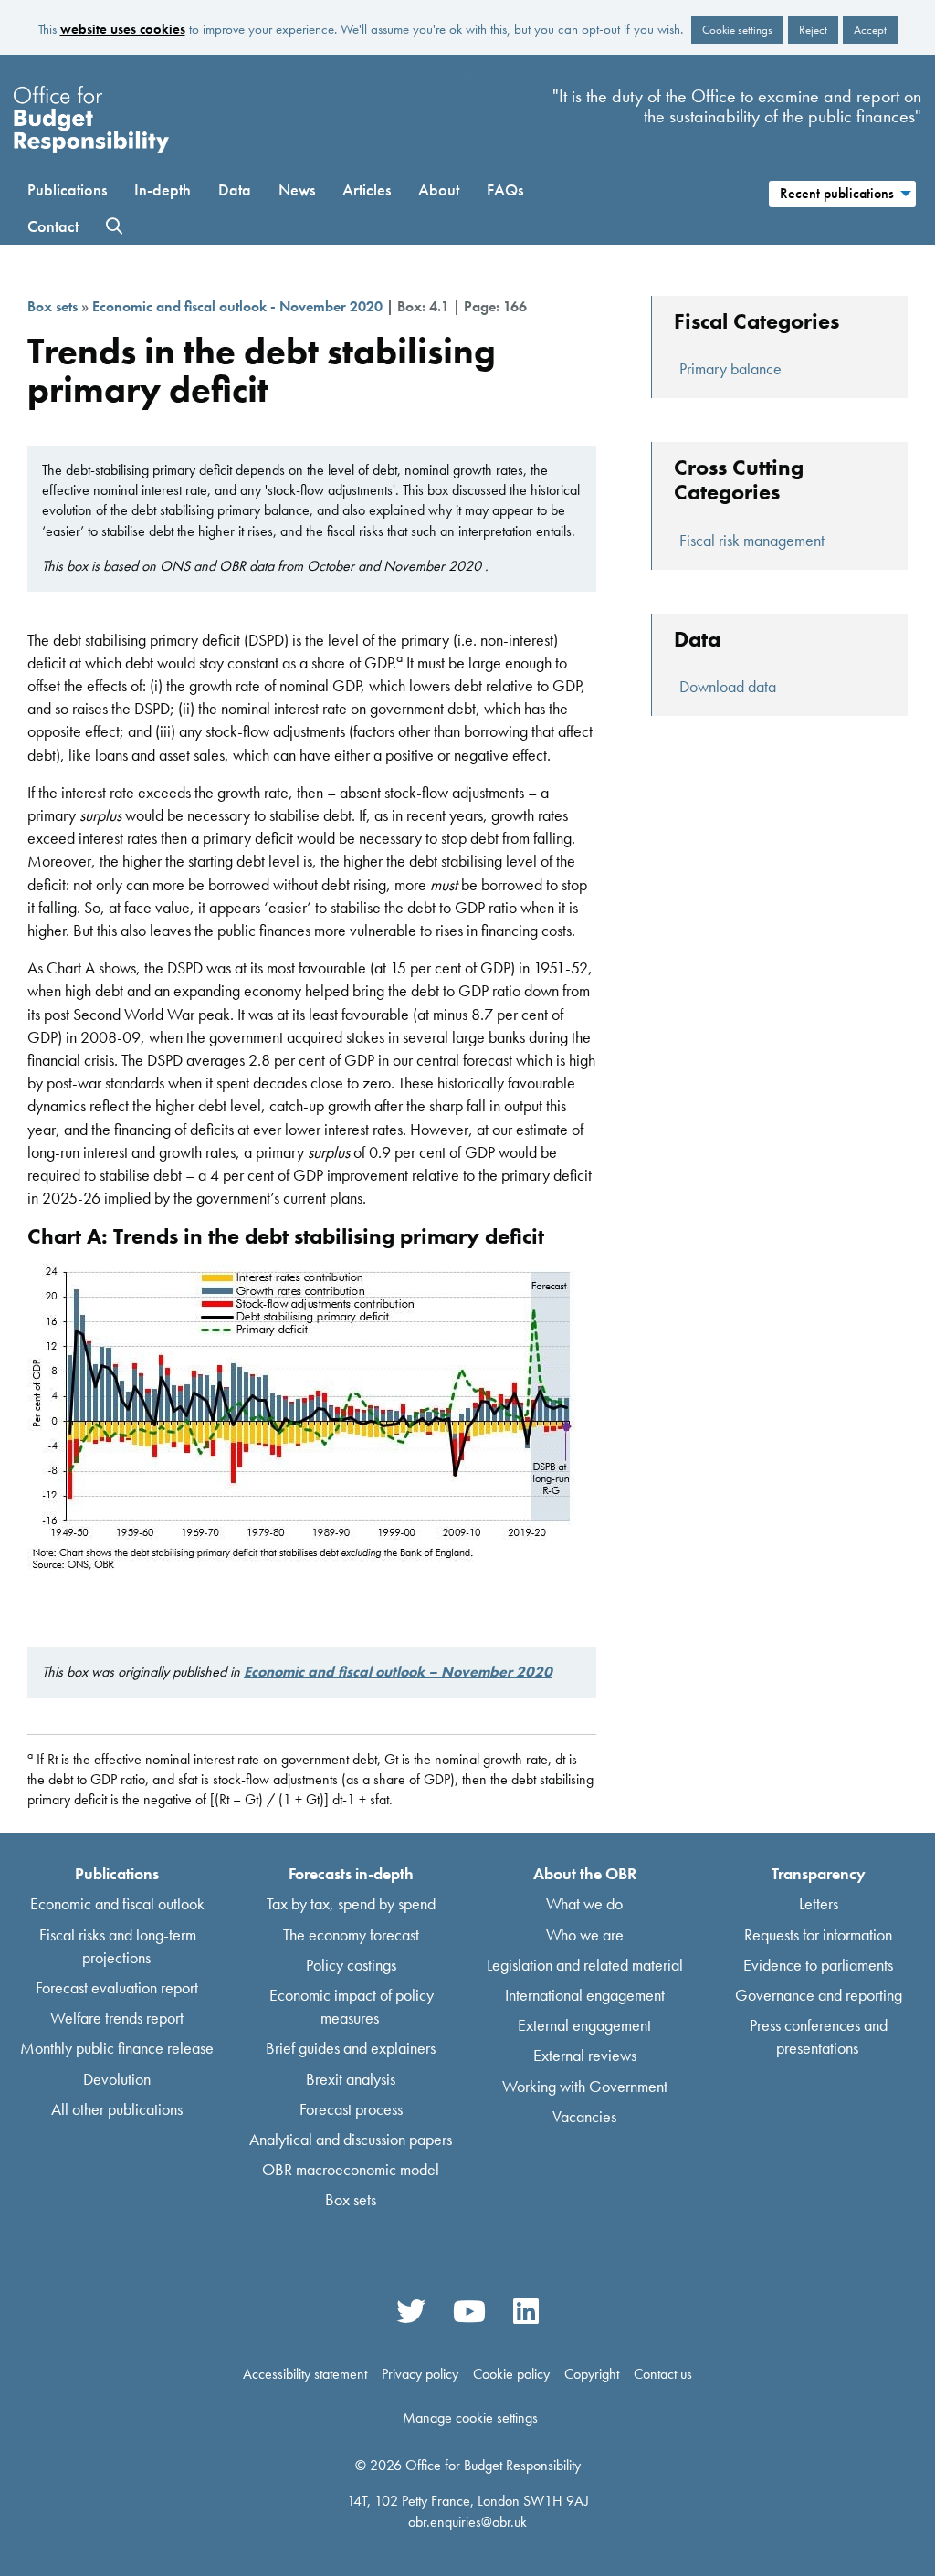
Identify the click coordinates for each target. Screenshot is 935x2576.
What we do (584, 1903)
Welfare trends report (117, 2018)
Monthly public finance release (117, 2048)
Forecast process (351, 2108)
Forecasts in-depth (351, 1873)
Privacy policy (420, 2374)
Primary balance (730, 368)
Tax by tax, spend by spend (351, 1903)
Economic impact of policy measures (352, 2006)
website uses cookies (123, 29)
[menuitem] (842, 191)
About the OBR (585, 1873)
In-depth (163, 189)
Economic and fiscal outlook (117, 1903)
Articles (367, 189)
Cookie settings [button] (737, 30)
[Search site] (114, 226)
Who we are (585, 1934)
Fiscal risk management (752, 540)
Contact (53, 226)
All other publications (117, 2108)
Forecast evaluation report (117, 1987)
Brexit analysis (351, 2078)
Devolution (117, 2078)
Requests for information (818, 1934)
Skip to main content (467, 74)
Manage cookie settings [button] (470, 2418)
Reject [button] (813, 30)
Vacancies (584, 2115)
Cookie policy (511, 2374)
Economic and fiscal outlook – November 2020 (398, 1672)
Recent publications (837, 193)
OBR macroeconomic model (351, 2169)
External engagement (584, 2025)
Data (235, 189)
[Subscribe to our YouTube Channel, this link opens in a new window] (469, 2311)
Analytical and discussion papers (351, 2139)
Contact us (663, 2374)
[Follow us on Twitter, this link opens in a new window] (411, 2311)
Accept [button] (870, 30)
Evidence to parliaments (818, 1964)
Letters (819, 1903)
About (439, 189)
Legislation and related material (585, 1964)
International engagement (585, 1995)
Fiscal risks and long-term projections (118, 1945)
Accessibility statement (305, 2374)
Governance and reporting (819, 1995)
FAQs (505, 189)
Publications (67, 189)
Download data (728, 686)
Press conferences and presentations (819, 2036)
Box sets (53, 306)
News (297, 189)
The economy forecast (351, 1934)
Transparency (819, 1873)
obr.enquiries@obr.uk (467, 2521)
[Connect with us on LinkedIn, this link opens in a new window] (525, 2311)
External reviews (585, 2055)
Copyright (592, 2374)
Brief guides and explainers (351, 2048)
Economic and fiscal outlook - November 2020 (237, 306)
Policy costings (351, 1964)
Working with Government (585, 2085)
